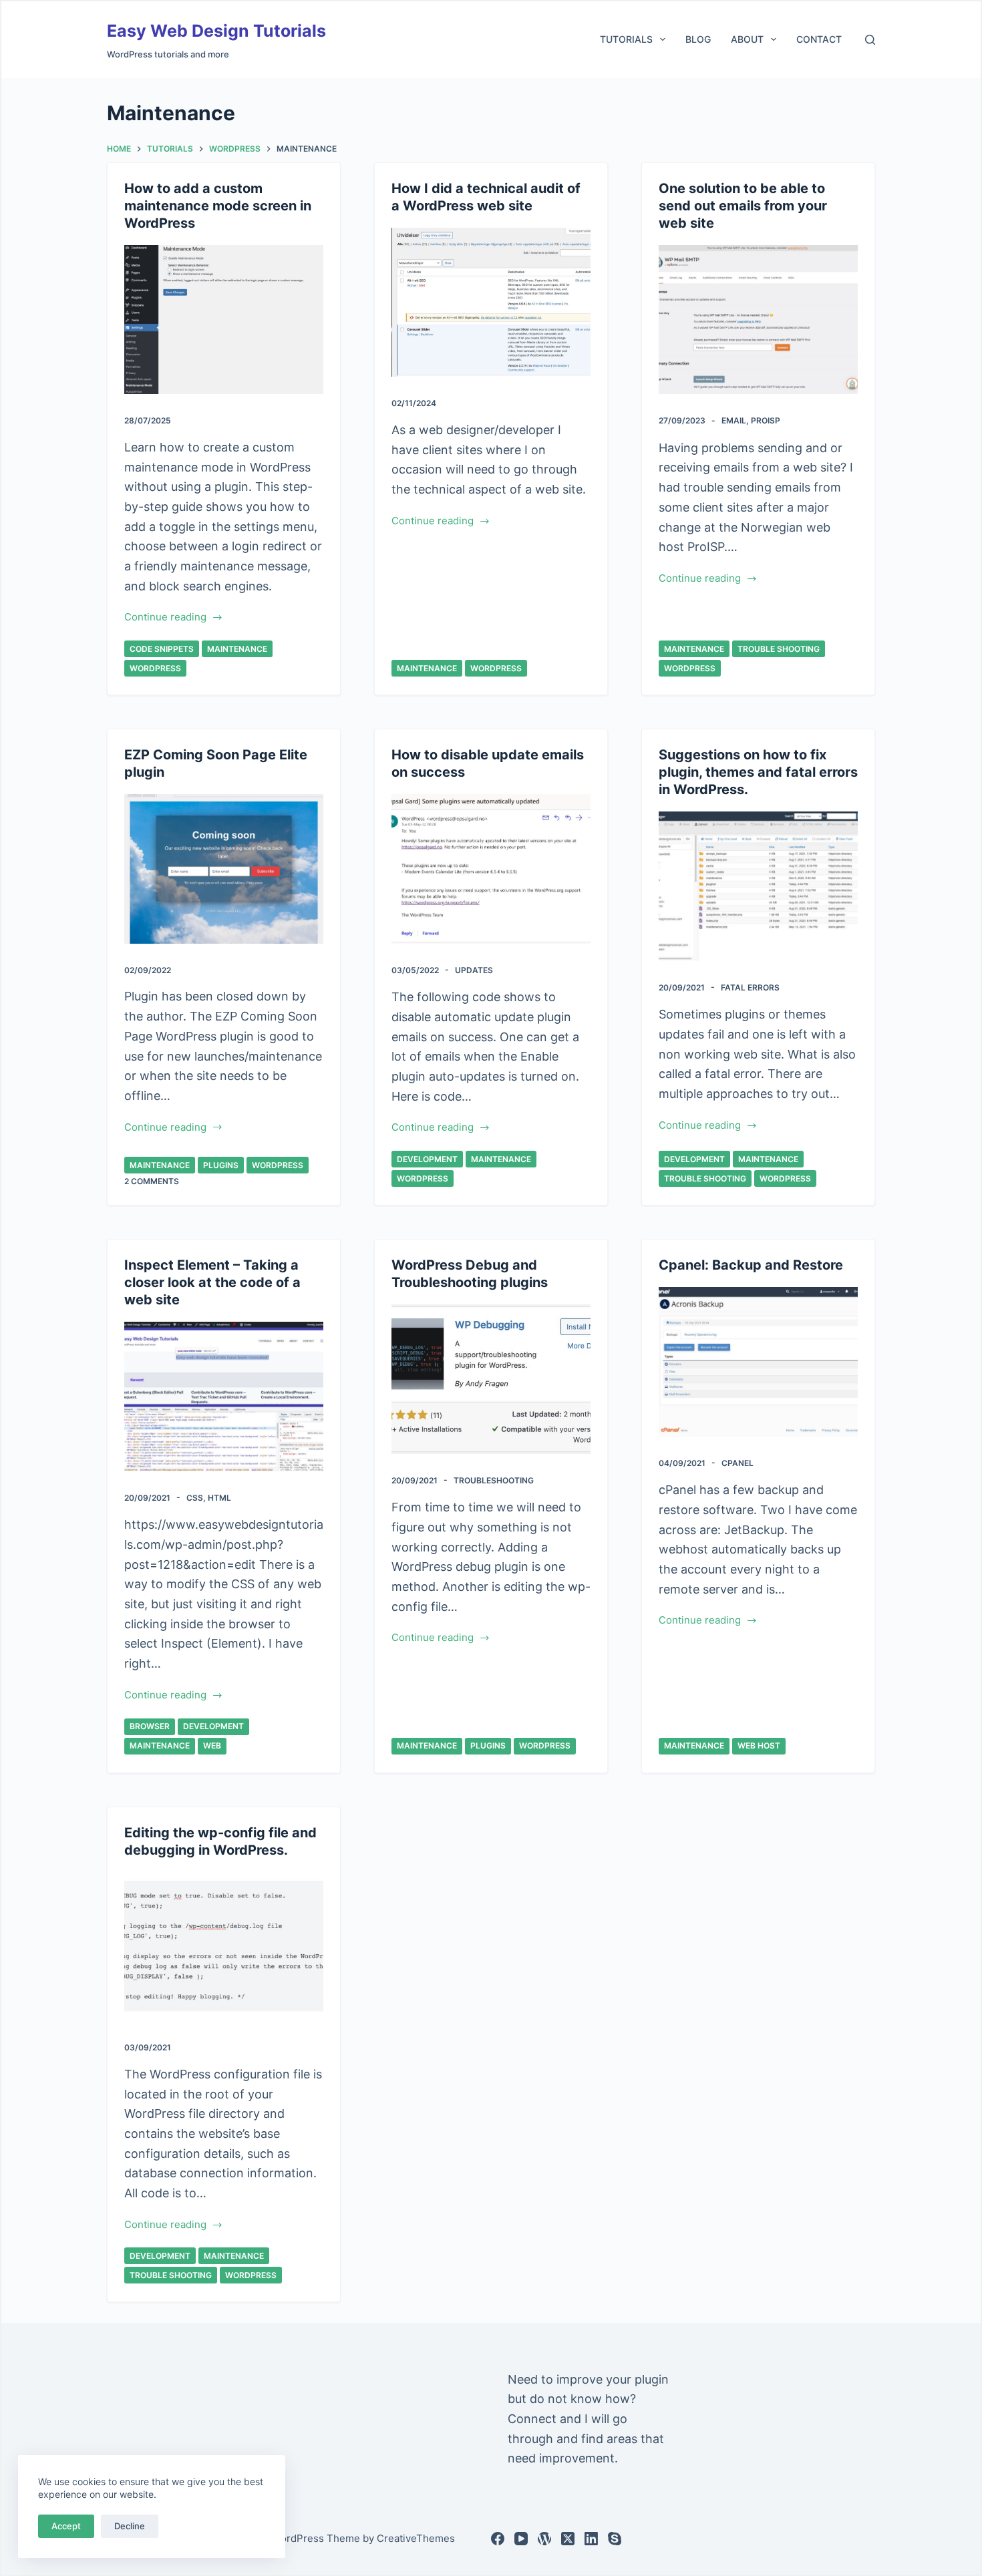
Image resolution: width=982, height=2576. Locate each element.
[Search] (870, 40)
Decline (130, 2526)
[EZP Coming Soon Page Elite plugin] (224, 869)
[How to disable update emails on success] (491, 869)
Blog (698, 39)
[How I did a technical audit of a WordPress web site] (491, 303)
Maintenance (237, 649)
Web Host (759, 1745)
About (747, 39)
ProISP (766, 420)
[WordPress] (544, 2539)
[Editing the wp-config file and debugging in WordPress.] (224, 1947)
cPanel (738, 1463)
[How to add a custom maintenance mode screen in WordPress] (224, 320)
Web (212, 1745)
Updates (474, 970)
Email (734, 420)
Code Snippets (162, 649)
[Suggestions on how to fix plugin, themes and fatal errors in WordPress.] (758, 886)
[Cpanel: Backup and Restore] (758, 1362)
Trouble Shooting (779, 649)
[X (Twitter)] (568, 2539)
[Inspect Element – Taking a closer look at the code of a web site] (224, 1397)
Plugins (221, 1165)
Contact (819, 39)
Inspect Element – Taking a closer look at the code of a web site (212, 1282)
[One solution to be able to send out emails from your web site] (758, 320)
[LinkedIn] (591, 2539)
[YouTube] (521, 2539)
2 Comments (152, 1181)
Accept (66, 2526)
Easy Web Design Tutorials (216, 31)
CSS (195, 1498)
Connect (532, 2419)
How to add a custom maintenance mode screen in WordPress (218, 206)
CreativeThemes (416, 2538)
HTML (219, 1498)
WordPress (155, 668)
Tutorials (626, 39)
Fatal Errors (750, 987)
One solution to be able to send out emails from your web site (743, 206)
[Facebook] (498, 2539)
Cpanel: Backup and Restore (751, 1265)
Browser (150, 1726)
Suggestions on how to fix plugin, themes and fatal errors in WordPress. (758, 772)
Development (427, 1159)
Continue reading (165, 618)
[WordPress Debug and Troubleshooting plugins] (491, 1379)
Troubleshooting (494, 1480)
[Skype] (615, 2539)
